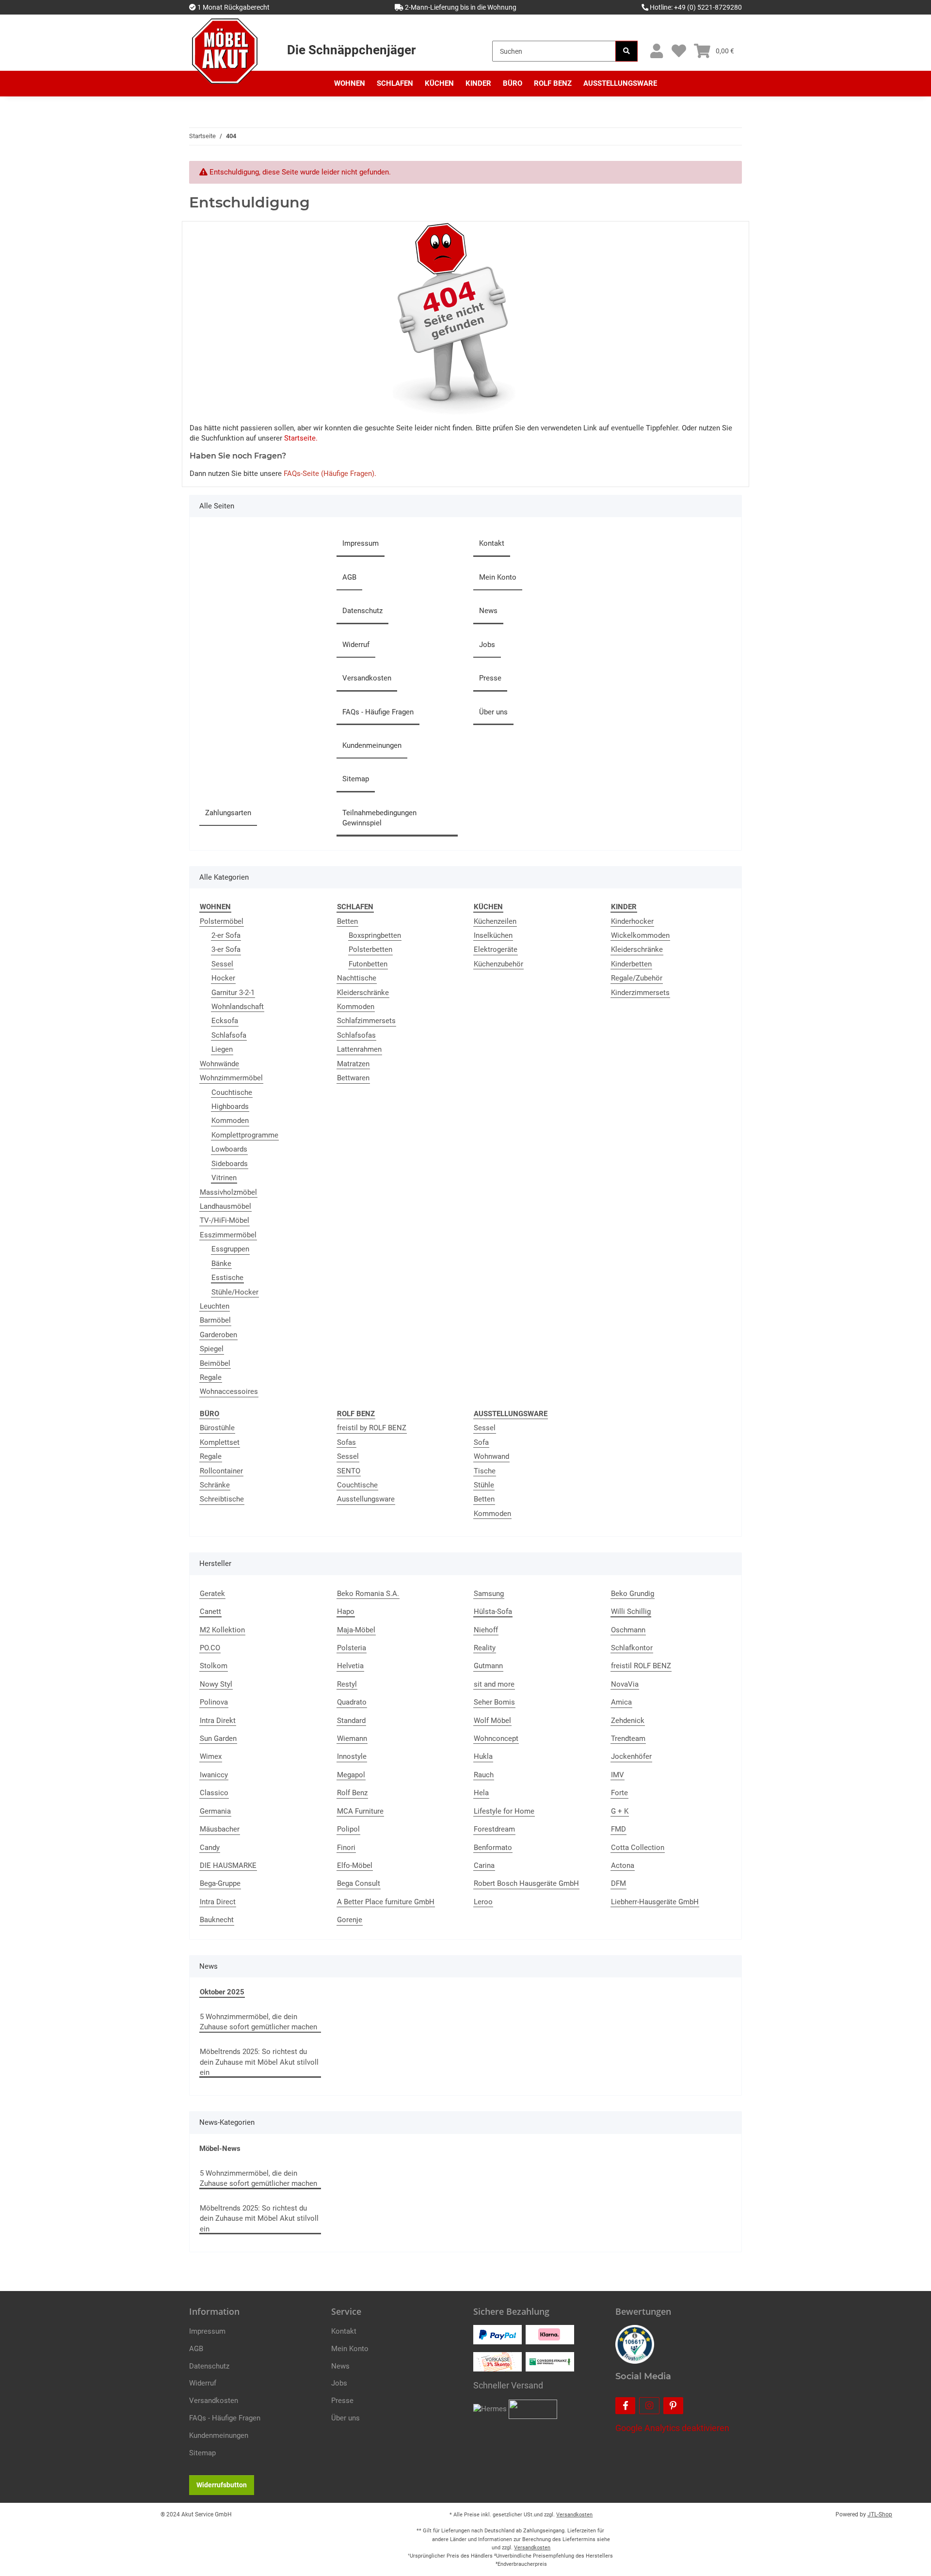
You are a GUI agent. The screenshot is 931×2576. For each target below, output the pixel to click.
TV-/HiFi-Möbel (225, 1220)
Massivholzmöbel (228, 1192)
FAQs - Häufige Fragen (378, 712)
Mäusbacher (220, 1829)
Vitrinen (224, 1178)
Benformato (493, 1848)
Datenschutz (362, 611)
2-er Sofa (226, 935)
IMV (618, 1775)
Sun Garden (218, 1738)
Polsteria (352, 1648)
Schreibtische (222, 1499)
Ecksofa (225, 1021)
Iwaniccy (214, 1775)
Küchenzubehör (498, 964)
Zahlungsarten (228, 813)
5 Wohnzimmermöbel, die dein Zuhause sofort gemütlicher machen (258, 2022)
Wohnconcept (496, 1738)
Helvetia (350, 1666)
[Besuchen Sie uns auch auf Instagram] (649, 2406)
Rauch (484, 1775)
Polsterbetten (370, 949)
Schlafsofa (229, 1035)
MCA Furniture (360, 1811)
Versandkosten (367, 678)
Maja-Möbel (356, 1630)
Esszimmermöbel (228, 1235)
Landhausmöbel (225, 1206)
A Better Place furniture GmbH (386, 1902)
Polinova (214, 1702)
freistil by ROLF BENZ (372, 1428)
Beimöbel (215, 1363)
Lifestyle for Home (504, 1811)
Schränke (215, 1485)
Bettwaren (353, 1078)
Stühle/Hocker (235, 1292)
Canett (210, 1612)
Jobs (487, 645)
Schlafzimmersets (366, 1021)
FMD (618, 1829)
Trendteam (628, 1738)
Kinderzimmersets (640, 993)
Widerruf (356, 645)
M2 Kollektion (222, 1630)
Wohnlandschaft (238, 1007)
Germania (215, 1811)
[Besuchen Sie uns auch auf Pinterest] (673, 2406)
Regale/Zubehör (637, 978)
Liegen (222, 1049)
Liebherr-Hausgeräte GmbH (655, 1902)
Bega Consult (359, 1883)
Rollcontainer (221, 1471)
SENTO (349, 1471)
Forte (619, 1793)
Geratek (212, 1594)
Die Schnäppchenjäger (351, 50)
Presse (490, 678)
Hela (481, 1793)
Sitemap (356, 779)
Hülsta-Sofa (493, 1612)
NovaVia (625, 1684)
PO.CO (210, 1648)
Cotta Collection (638, 1848)
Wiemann (352, 1738)
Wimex (211, 1756)
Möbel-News (220, 2149)
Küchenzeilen (495, 921)
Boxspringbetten (375, 935)
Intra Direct (218, 1902)
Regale (211, 1377)
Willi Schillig (631, 1612)
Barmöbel (215, 1320)
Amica (621, 1702)
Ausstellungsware (366, 1499)
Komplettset (220, 1442)
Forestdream (494, 1829)
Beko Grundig (633, 1594)
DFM (618, 1883)
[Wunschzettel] (679, 51)
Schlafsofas (356, 1035)
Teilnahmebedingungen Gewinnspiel (379, 818)
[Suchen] (626, 51)
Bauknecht (217, 1920)
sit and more (494, 1684)
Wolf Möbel (492, 1721)
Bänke (221, 1264)
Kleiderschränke (363, 993)
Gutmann (488, 1666)
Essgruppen (230, 1249)
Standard (351, 1721)
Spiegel (212, 1349)
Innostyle (352, 1756)
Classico (214, 1793)
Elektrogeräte (496, 949)
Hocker (223, 978)
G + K (620, 1811)
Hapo (346, 1612)
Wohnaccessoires (229, 1391)
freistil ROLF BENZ (641, 1666)
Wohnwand (491, 1456)
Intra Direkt (218, 1721)
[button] (656, 51)
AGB (349, 577)
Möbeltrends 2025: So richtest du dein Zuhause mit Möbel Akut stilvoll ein (259, 2062)
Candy (210, 1848)
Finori (346, 1848)
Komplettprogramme (245, 1135)
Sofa (481, 1442)
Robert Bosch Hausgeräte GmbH (526, 1883)
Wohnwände (219, 1064)
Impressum (361, 543)
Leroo (483, 1902)
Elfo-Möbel (355, 1865)
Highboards (230, 1106)
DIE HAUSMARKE (228, 1865)
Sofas (346, 1442)
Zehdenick (628, 1721)
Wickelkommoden (640, 935)
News (488, 611)
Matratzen (353, 1064)
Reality (485, 1648)
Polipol (348, 1829)
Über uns (493, 712)
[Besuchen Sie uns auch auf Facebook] (625, 2406)
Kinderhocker (632, 921)
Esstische (227, 1278)
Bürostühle (217, 1428)
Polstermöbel (222, 921)
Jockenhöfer (631, 1756)
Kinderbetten (631, 964)
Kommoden (230, 1121)
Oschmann (628, 1630)
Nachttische (357, 978)
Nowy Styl (216, 1684)
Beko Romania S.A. (368, 1594)
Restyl (347, 1684)
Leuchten (215, 1306)
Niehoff (486, 1630)
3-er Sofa (226, 949)
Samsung (489, 1594)
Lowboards (229, 1149)
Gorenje (350, 1920)
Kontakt (492, 543)
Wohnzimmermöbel (231, 1078)
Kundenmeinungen (372, 745)
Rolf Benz (352, 1793)
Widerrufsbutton (222, 2485)
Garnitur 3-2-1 (233, 993)
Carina (484, 1865)
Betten (347, 921)
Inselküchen (493, 935)
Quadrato (352, 1702)
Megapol (351, 1775)
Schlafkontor (632, 1648)
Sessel (222, 964)
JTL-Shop (880, 2514)
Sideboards (230, 1164)
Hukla (483, 1756)
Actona (623, 1865)
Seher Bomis (494, 1702)
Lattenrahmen (359, 1049)
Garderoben (218, 1335)
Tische (485, 1471)
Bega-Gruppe (220, 1883)
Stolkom (214, 1666)
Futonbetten (368, 964)
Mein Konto (498, 577)
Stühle (484, 1485)
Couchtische (232, 1092)
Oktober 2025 (222, 1992)
